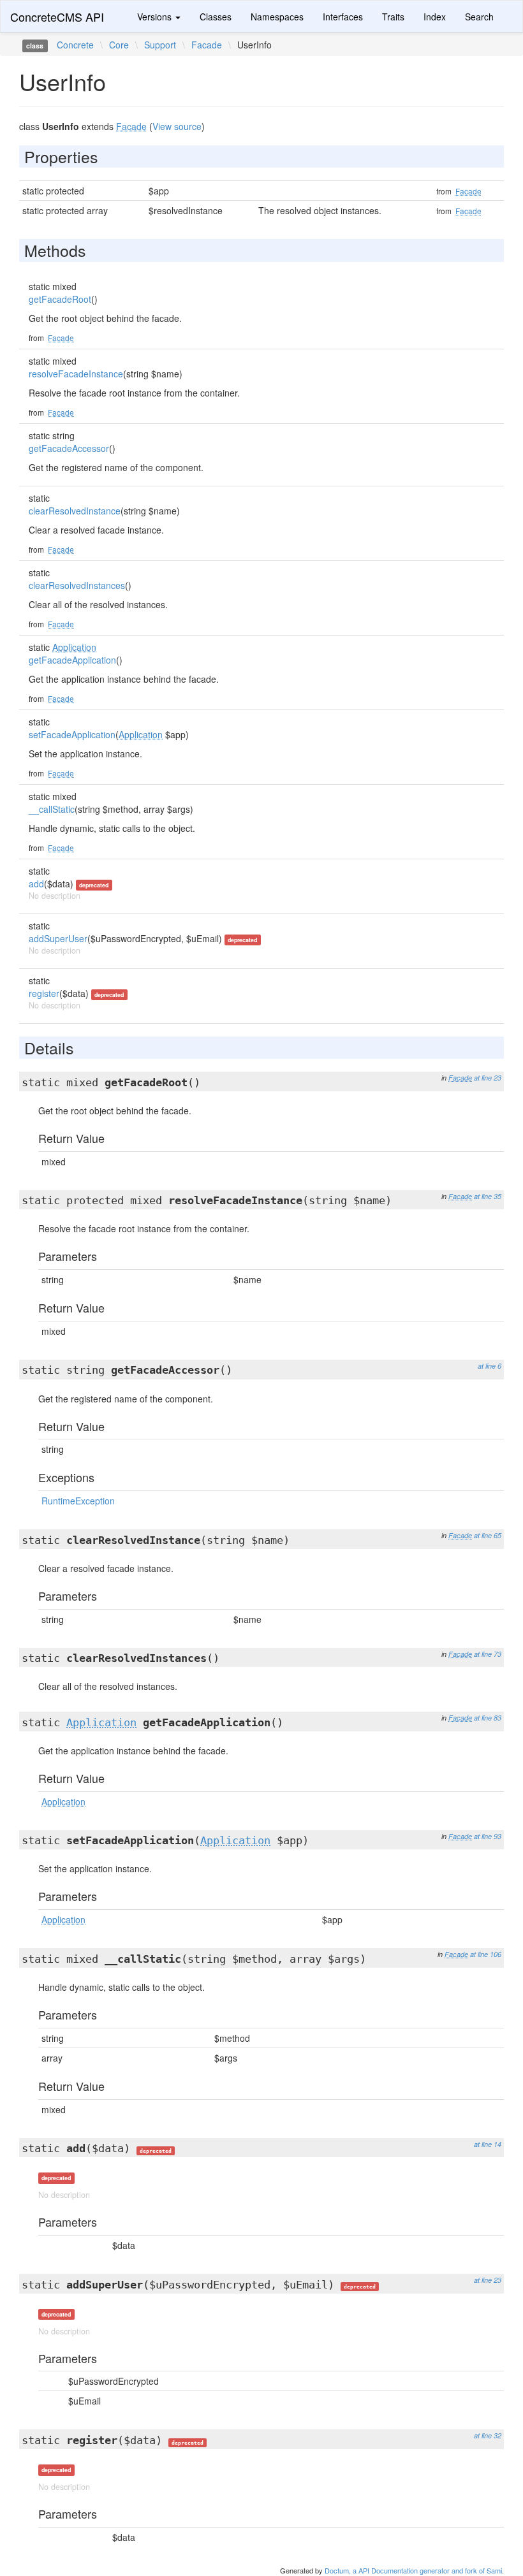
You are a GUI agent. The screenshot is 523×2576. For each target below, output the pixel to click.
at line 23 (488, 1078)
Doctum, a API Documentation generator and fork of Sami (413, 2570)
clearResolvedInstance (75, 511)
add (36, 884)
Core (119, 45)
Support (160, 45)
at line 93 (488, 1836)
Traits (393, 17)
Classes (216, 17)
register (44, 993)
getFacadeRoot (60, 299)
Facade (207, 45)
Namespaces (277, 17)
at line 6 (490, 1366)
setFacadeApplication (72, 734)
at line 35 (488, 1196)
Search (479, 17)
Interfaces (343, 17)
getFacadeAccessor (69, 448)
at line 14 (488, 2144)
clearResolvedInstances (77, 585)
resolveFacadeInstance (76, 374)
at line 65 (488, 1535)
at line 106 (486, 1954)
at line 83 (488, 1718)
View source (177, 126)
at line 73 (488, 1654)
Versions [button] (156, 17)
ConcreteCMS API (57, 17)
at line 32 (488, 2435)
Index (435, 17)
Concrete (75, 45)
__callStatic (52, 809)
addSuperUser (58, 938)
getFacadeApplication (72, 660)
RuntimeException (78, 1501)
